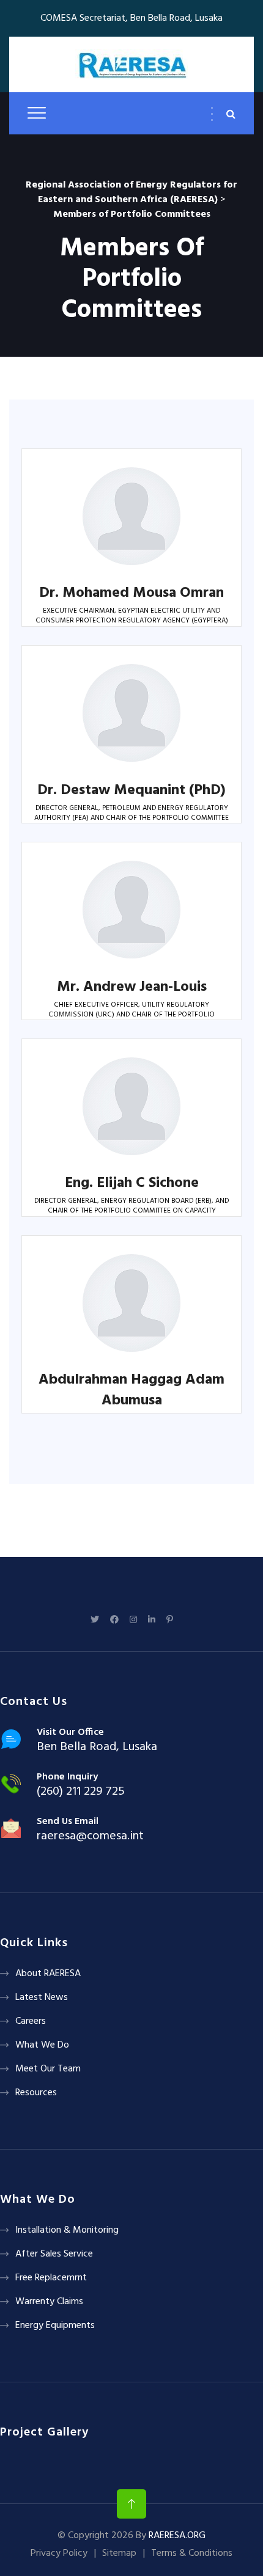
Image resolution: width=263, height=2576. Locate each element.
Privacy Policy (59, 2553)
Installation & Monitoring (67, 2230)
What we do (42, 2045)
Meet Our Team (48, 2069)
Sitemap (119, 2553)
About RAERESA (48, 1974)
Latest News (42, 1998)
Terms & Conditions (192, 2553)
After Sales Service (54, 2254)
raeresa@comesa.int (90, 1836)
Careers (31, 2021)
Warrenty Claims (49, 2302)
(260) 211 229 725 (81, 1792)
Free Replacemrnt (51, 2278)
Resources (36, 2093)
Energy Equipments (55, 2326)
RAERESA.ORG (177, 2536)
